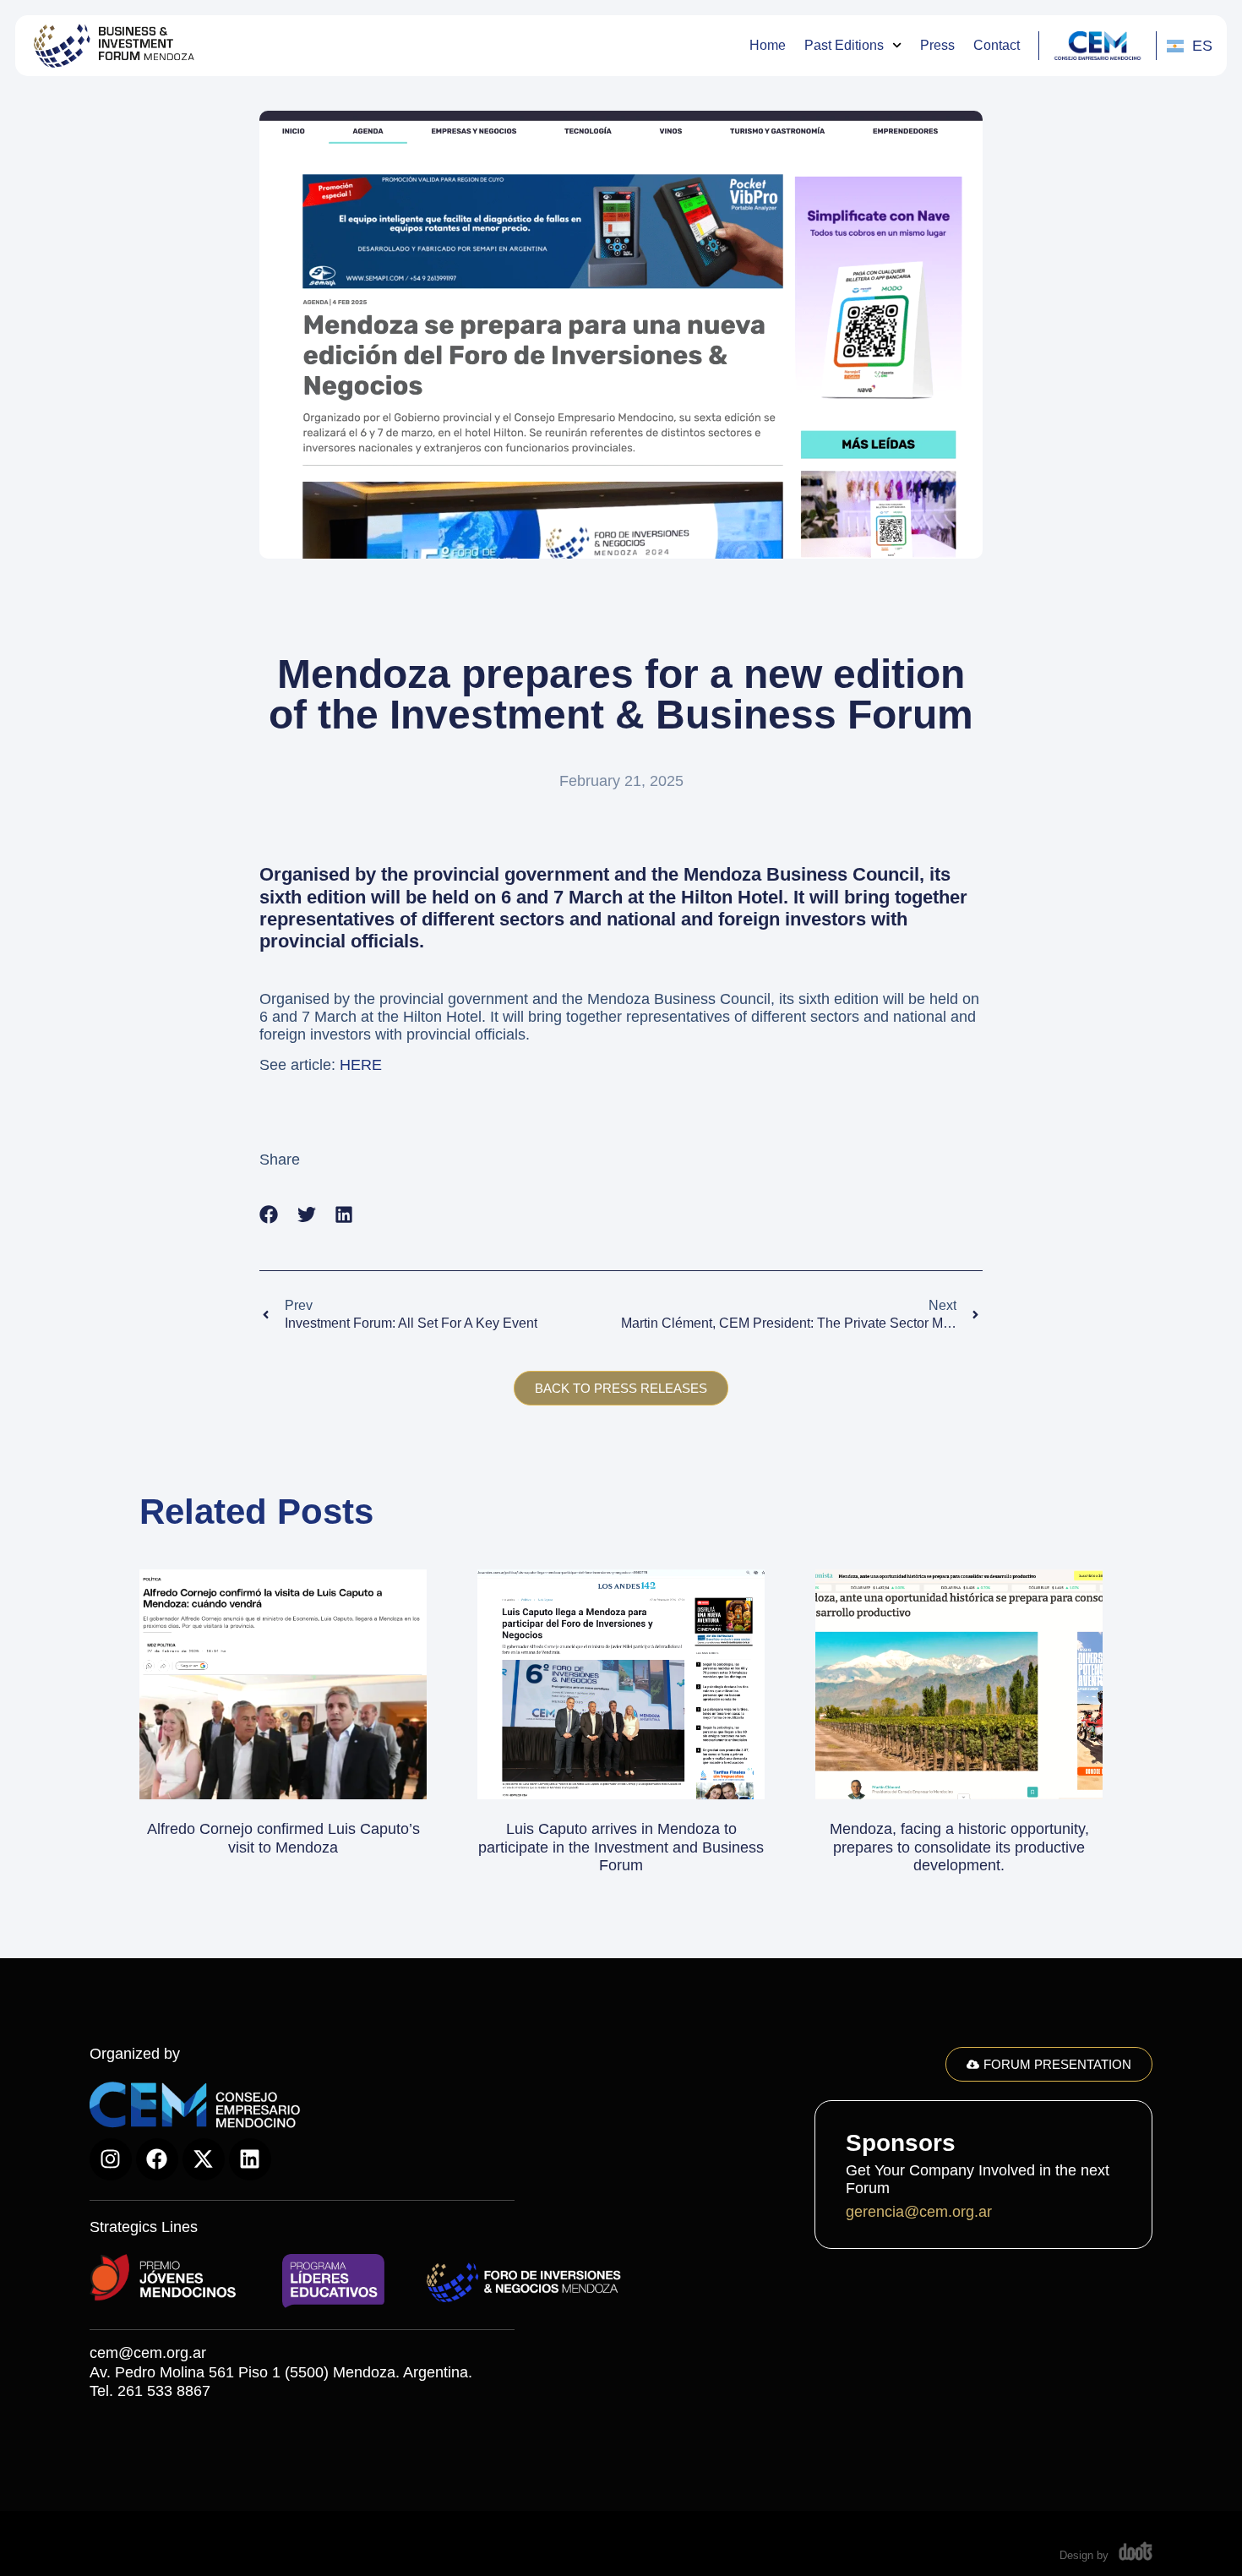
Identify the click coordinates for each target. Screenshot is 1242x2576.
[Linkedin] (250, 2159)
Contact (997, 45)
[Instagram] (111, 2159)
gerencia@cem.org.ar (919, 2212)
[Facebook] (157, 2159)
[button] (269, 1215)
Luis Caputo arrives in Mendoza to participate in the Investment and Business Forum (621, 1847)
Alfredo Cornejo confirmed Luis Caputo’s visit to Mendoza (283, 1838)
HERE (361, 1065)
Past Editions (844, 45)
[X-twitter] (204, 2159)
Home (768, 45)
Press (937, 45)
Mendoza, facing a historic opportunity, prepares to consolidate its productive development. (959, 1847)
